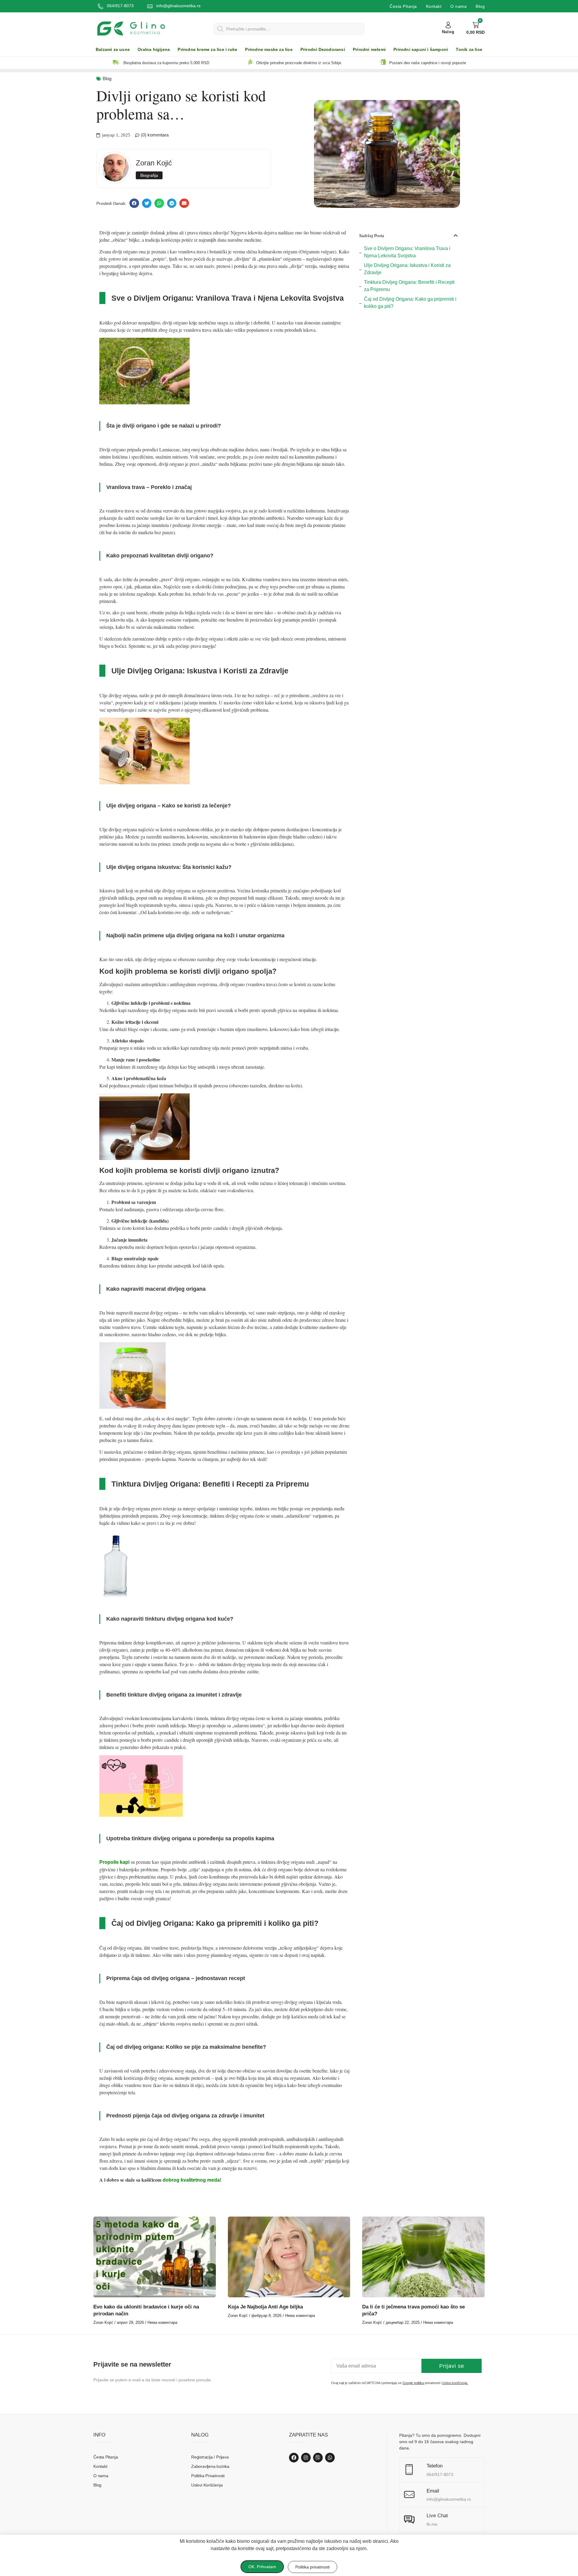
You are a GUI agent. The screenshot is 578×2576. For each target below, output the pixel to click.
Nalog (448, 32)
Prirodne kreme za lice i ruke (207, 50)
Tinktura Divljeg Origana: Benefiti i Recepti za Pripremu (409, 286)
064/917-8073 (120, 6)
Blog (480, 6)
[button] (134, 203)
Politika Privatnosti (208, 2476)
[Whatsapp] (330, 2458)
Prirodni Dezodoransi (323, 50)
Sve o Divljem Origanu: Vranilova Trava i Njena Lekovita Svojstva (407, 252)
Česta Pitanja (403, 6)
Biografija (149, 175)
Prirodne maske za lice (269, 50)
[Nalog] (448, 25)
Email (433, 2491)
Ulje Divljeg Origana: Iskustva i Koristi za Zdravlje (407, 269)
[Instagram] (306, 2458)
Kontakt (434, 6)
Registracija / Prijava (210, 2457)
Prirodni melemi (369, 50)
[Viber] (318, 2458)
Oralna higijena (154, 50)
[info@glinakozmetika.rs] (150, 6)
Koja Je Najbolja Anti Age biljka (265, 2307)
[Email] (409, 2495)
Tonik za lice (469, 50)
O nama (458, 6)
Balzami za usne (113, 50)
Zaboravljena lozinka (210, 2466)
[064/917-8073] (101, 6)
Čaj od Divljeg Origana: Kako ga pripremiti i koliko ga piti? (410, 303)
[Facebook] (294, 2458)
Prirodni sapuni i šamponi (421, 50)
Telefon (435, 2466)
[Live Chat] (409, 2520)
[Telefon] (409, 2470)
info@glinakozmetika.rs (178, 6)
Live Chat (437, 2516)
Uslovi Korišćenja (207, 2485)
